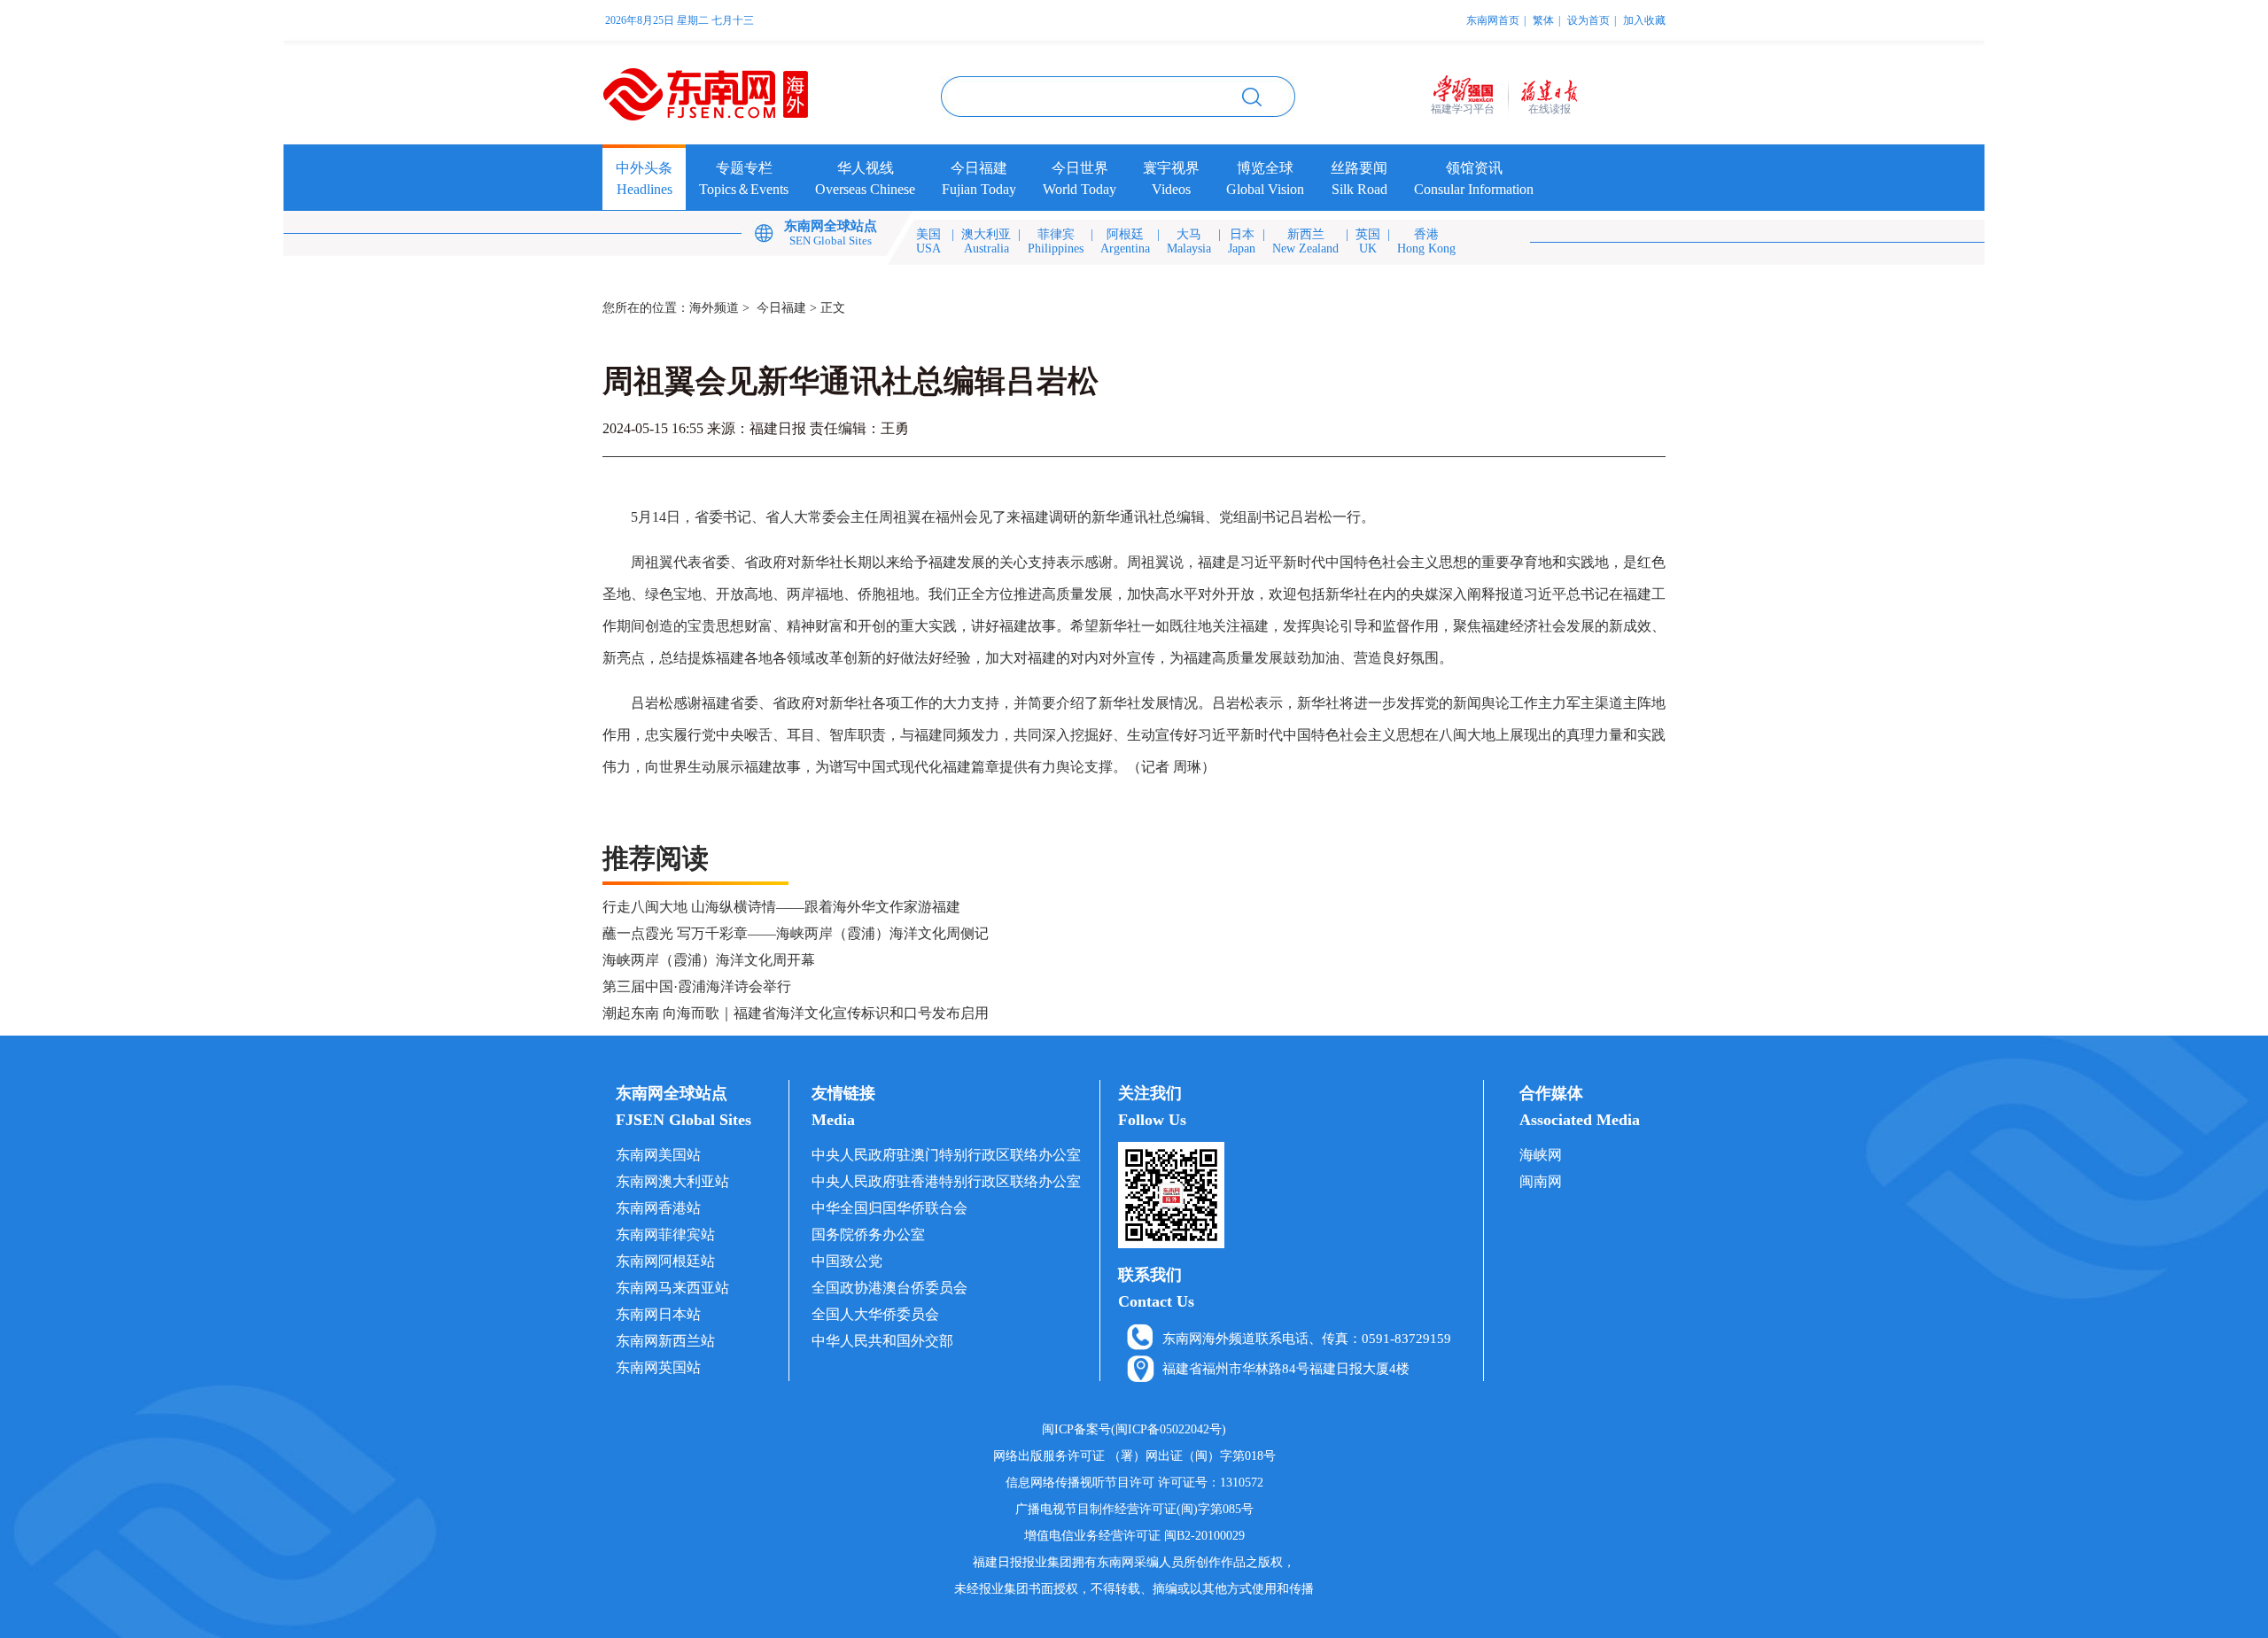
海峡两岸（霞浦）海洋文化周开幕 (709, 960)
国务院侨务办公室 (868, 1234)
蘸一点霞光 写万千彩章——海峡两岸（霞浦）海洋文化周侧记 (796, 933)
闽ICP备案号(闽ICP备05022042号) (1134, 1429)
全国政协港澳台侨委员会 (889, 1288)
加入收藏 (1644, 20)
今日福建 (781, 308)
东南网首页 (1493, 20)
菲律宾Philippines (1056, 241)
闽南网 (1541, 1181)
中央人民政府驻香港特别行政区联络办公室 (946, 1181)
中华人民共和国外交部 (882, 1341)
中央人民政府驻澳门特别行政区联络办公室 (946, 1155)
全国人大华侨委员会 (875, 1314)
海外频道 (714, 308)
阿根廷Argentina (1125, 241)
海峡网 (1541, 1155)
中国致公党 (847, 1261)
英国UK (1368, 241)
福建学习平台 (1463, 109)
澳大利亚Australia (986, 241)
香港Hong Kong (1426, 241)
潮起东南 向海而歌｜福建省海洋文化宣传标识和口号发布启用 (796, 1013)
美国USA (928, 241)
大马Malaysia (1189, 241)
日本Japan (1242, 241)
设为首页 (1588, 20)
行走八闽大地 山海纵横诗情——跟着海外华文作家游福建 (781, 907)
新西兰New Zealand (1305, 241)
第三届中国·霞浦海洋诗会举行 (697, 986)
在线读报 (1550, 109)
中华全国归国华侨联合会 (889, 1208)
